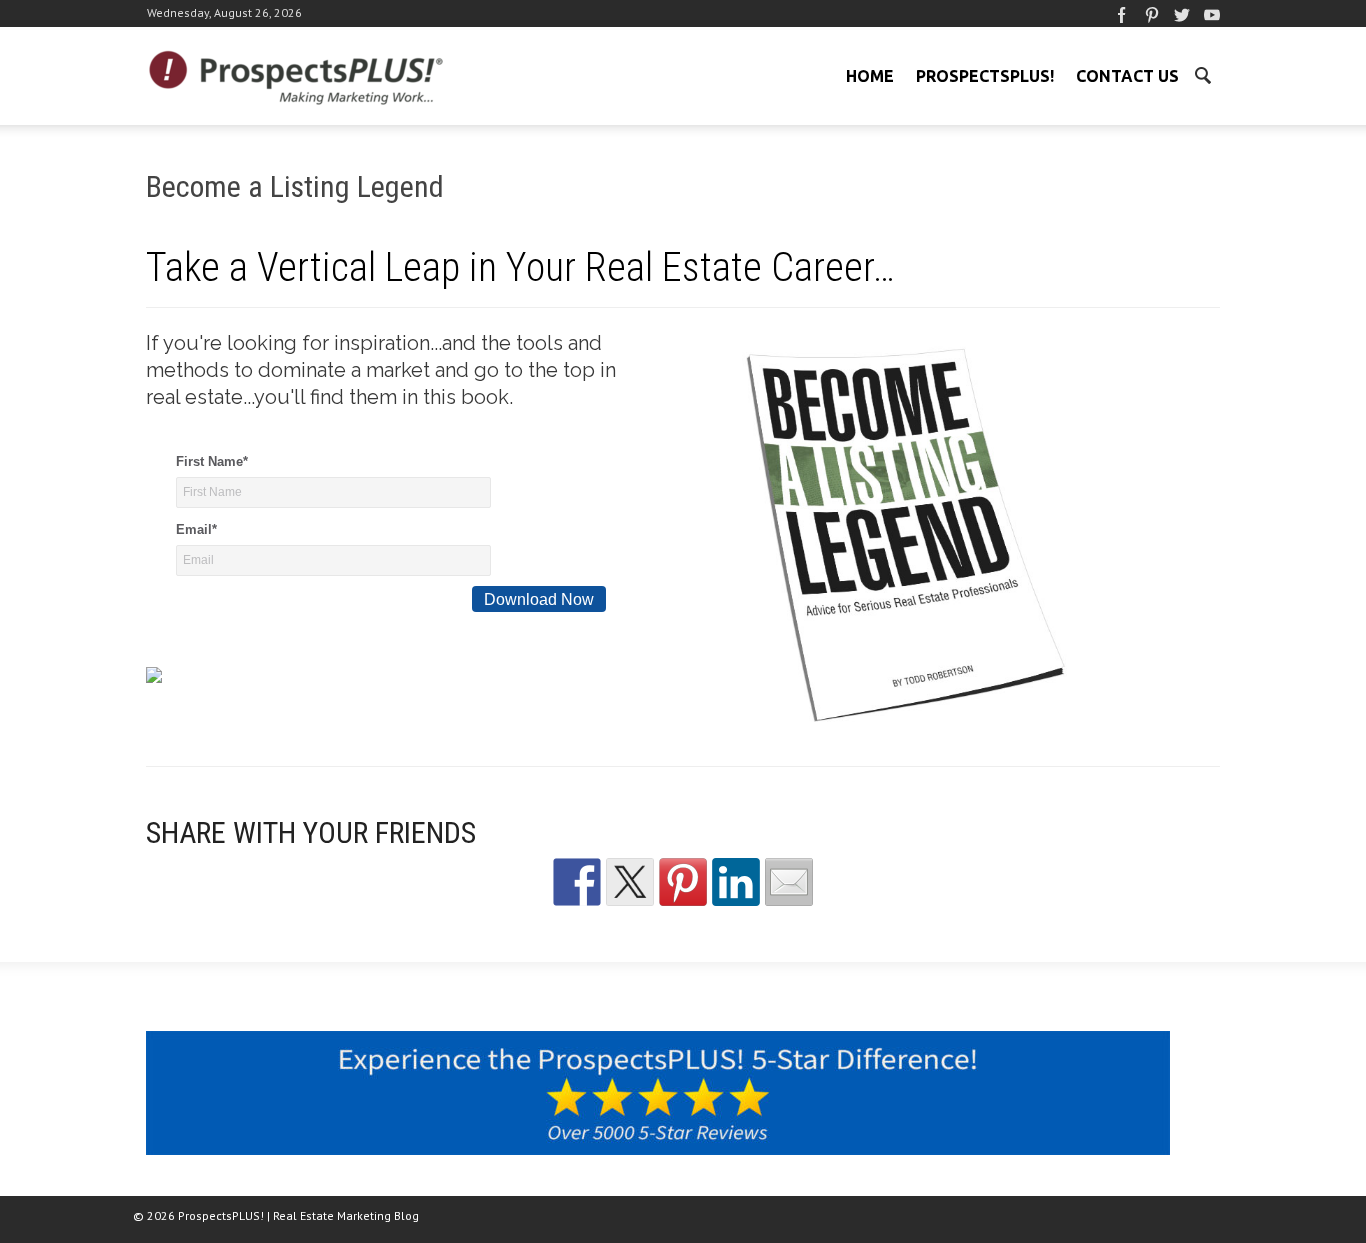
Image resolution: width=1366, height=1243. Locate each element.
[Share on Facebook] (577, 882)
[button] (1202, 74)
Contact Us (1127, 76)
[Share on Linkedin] (736, 882)
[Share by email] (789, 882)
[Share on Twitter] (630, 882)
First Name (212, 461)
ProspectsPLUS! (985, 76)
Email (196, 529)
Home (870, 76)
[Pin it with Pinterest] (683, 882)
